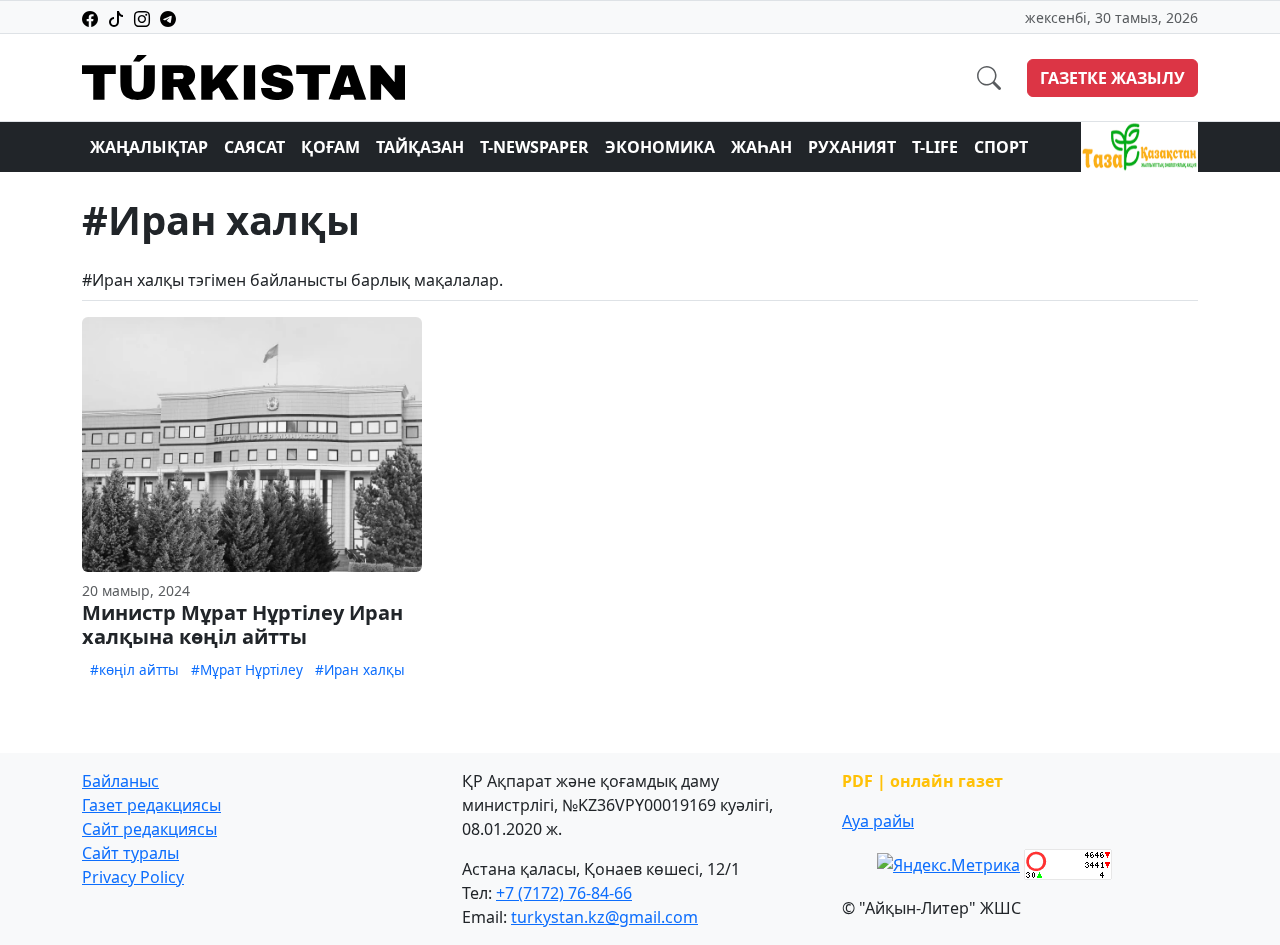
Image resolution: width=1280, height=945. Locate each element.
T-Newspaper (534, 147)
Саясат (254, 147)
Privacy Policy (133, 877)
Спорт (1001, 147)
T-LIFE (935, 147)
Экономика (660, 147)
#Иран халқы (360, 669)
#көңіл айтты (134, 669)
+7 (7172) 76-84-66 (564, 893)
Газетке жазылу (1112, 78)
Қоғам (330, 147)
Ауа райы (878, 821)
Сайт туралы (130, 853)
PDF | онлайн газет (922, 781)
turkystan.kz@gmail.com (604, 917)
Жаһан (761, 147)
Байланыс (120, 781)
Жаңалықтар (149, 147)
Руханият (852, 147)
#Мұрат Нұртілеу (247, 669)
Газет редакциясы (151, 805)
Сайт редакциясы (149, 829)
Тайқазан (420, 147)
